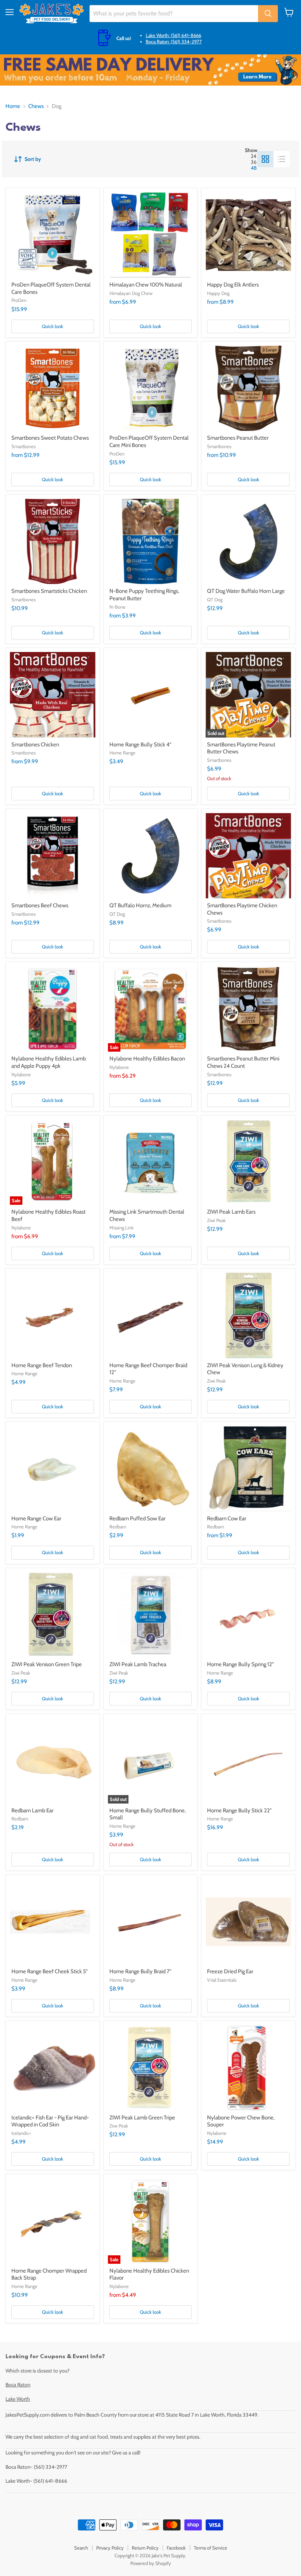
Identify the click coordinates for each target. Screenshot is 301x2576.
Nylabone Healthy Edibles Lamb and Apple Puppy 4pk (49, 1062)
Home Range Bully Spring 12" (240, 1664)
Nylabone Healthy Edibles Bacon (147, 1059)
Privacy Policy (110, 2548)
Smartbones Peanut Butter (238, 438)
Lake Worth (18, 2399)
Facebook (176, 2548)
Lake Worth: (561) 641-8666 (173, 35)
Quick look (52, 326)
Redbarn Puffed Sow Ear (137, 1518)
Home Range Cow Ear (36, 1518)
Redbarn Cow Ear (227, 1518)
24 (253, 156)
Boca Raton (18, 2385)
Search (81, 2548)
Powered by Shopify (151, 2563)
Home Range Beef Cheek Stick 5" (50, 1971)
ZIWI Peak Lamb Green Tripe (142, 2118)
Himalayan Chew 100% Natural (146, 285)
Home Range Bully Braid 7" (140, 1971)
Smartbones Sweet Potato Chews (50, 438)
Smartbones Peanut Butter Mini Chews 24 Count (243, 1062)
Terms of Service (211, 2548)
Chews (36, 106)
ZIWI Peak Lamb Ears (231, 1212)
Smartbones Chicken (35, 745)
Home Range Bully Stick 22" (239, 1811)
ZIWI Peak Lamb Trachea (138, 1664)
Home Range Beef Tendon (42, 1365)
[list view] (282, 159)
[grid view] (265, 159)
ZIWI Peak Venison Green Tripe (47, 1664)
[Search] (268, 14)
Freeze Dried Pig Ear (230, 1971)
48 (254, 168)
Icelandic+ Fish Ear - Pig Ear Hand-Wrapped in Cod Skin (50, 2121)
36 (254, 162)
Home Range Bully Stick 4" (140, 745)
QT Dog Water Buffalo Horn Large (246, 591)
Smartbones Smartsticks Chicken (49, 591)
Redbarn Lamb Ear (32, 1811)
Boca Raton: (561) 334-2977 (174, 42)
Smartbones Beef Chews (40, 905)
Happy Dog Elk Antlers (233, 285)
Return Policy (145, 2548)
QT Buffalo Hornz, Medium (140, 905)
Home (13, 106)
